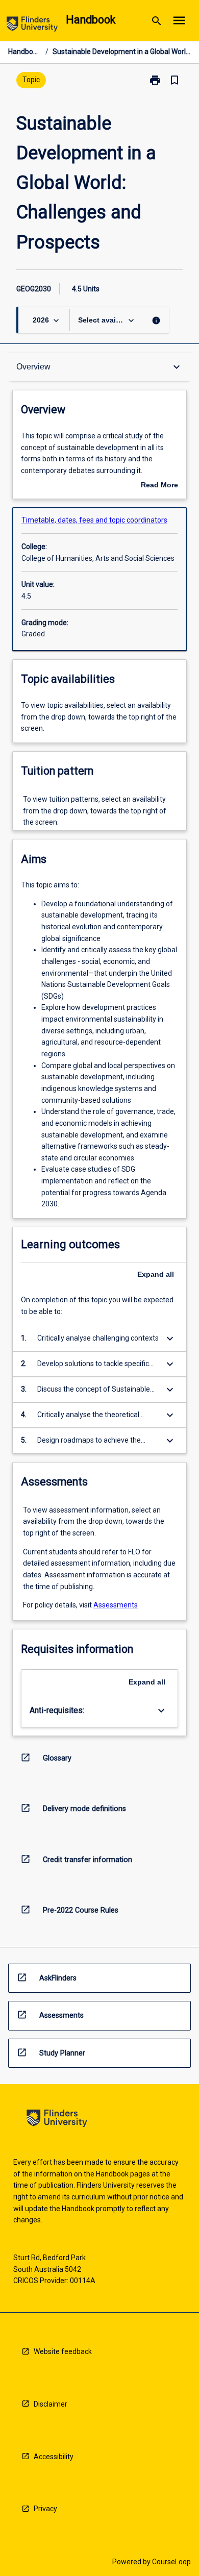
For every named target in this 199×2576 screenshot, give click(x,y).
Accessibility (54, 2457)
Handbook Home (25, 52)
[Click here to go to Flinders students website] (32, 26)
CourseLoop (171, 2562)
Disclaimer (51, 2404)
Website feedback (63, 2351)
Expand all (156, 1274)
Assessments (116, 1605)
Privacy (45, 2509)
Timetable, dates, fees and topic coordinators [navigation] (94, 520)
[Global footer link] (57, 2120)
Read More (159, 486)
